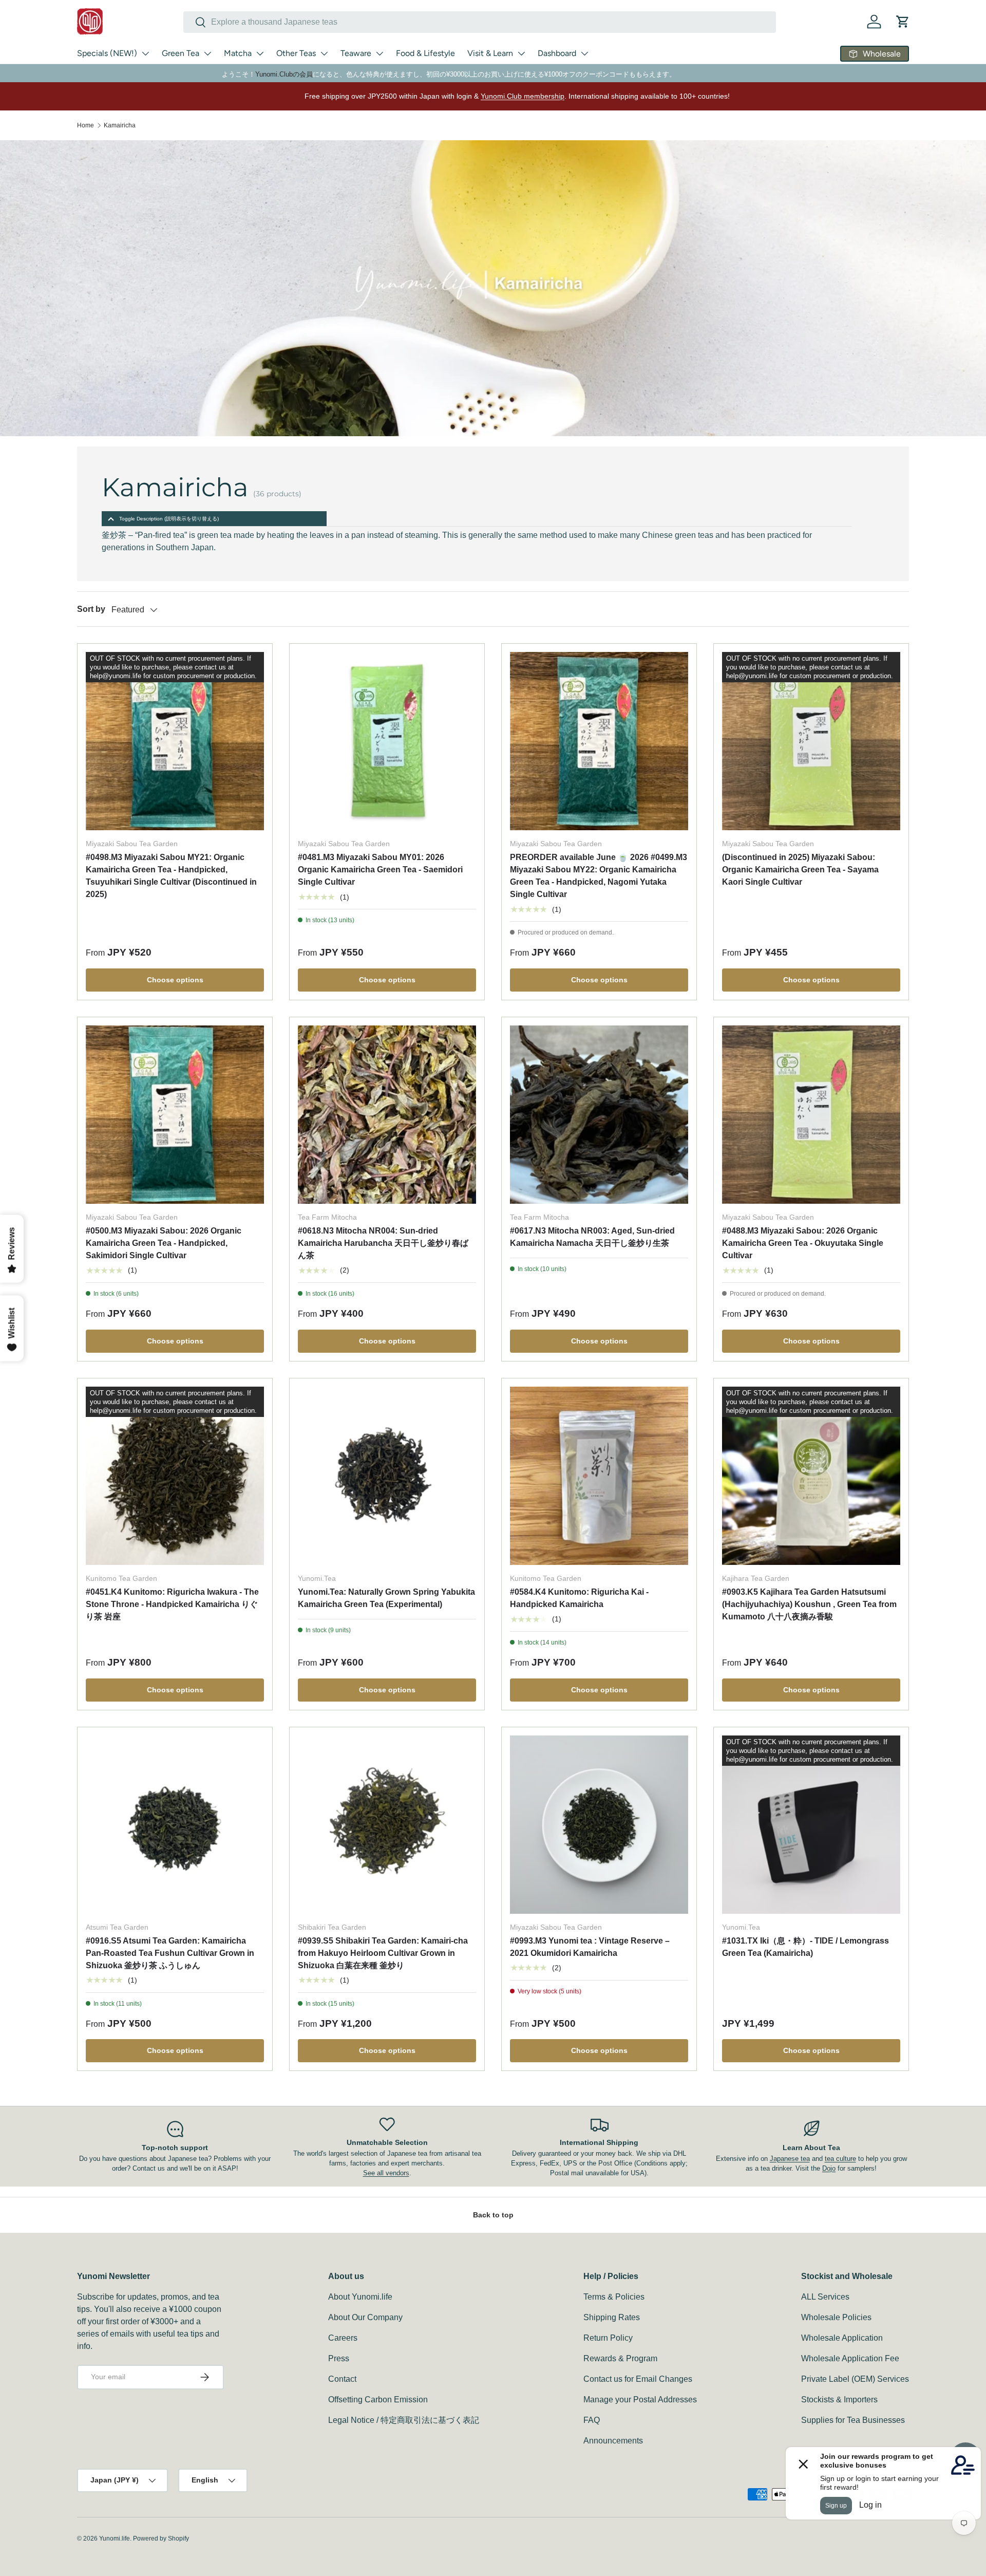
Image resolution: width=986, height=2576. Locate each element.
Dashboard (557, 53)
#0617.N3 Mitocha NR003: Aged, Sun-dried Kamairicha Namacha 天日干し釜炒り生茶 (592, 1237)
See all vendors (386, 2173)
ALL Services (825, 2297)
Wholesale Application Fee (850, 2358)
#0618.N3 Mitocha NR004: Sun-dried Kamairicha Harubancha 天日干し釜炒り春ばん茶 (383, 1243)
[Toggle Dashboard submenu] (584, 53)
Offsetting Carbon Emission (378, 2400)
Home (86, 125)
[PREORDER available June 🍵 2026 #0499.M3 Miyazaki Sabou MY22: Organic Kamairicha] (599, 741)
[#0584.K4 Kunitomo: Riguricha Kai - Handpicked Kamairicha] (599, 1476)
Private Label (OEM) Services (855, 2379)
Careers (343, 2338)
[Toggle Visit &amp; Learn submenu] (521, 53)
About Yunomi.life (360, 2297)
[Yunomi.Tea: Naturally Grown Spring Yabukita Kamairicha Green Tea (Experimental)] (387, 1476)
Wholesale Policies (836, 2317)
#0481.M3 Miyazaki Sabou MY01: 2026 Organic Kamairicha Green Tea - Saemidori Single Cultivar (380, 870)
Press (339, 2358)
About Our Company (365, 2317)
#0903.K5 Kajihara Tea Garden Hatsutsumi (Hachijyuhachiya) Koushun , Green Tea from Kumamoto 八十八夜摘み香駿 (809, 1604)
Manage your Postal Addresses (640, 2400)
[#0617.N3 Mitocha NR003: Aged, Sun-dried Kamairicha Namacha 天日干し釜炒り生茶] (599, 1115)
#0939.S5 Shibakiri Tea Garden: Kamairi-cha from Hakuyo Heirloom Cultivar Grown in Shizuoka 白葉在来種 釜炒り (383, 1953)
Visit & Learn (490, 53)
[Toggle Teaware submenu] (380, 53)
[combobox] (480, 22)
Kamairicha (120, 125)
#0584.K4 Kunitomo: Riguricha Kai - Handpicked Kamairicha (579, 1598)
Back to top (493, 2215)
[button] (903, 22)
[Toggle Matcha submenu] (260, 53)
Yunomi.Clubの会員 (284, 74)
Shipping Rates (612, 2317)
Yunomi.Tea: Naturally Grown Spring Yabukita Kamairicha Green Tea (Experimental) (386, 1598)
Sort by (91, 609)
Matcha (238, 53)
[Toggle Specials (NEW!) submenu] (145, 53)
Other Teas (296, 53)
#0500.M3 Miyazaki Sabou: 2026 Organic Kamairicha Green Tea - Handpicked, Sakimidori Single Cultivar (164, 1243)
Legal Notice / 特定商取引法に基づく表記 (404, 2420)
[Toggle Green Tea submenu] (207, 53)
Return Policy (608, 2338)
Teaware (356, 53)
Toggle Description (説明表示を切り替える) (169, 519)
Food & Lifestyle (425, 53)
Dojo (829, 2168)
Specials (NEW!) (107, 53)
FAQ (592, 2420)
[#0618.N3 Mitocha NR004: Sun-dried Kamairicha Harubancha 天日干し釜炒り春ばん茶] (387, 1115)
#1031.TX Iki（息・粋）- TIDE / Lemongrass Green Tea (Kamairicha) (805, 1947)
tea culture (840, 2159)
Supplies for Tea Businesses (853, 2420)
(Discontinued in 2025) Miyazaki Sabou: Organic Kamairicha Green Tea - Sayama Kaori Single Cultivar (800, 870)
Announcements (613, 2441)
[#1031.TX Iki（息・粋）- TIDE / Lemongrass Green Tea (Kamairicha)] (811, 1825)
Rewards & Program (620, 2358)
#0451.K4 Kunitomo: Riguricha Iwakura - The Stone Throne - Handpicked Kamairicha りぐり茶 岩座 (172, 1604)
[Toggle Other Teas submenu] (324, 53)
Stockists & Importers (839, 2400)
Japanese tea (790, 2159)
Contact (342, 2379)
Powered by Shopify (161, 2538)
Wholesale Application (842, 2338)
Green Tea (181, 53)
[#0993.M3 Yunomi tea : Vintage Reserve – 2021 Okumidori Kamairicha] (599, 1825)
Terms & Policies (614, 2297)
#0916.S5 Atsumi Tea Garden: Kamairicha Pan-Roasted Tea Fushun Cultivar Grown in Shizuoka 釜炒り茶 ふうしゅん (170, 1953)
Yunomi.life (115, 2538)
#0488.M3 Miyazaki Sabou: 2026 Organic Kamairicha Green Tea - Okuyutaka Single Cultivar (803, 1243)
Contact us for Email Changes (638, 2379)
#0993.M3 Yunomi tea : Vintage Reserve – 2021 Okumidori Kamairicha (590, 1947)
